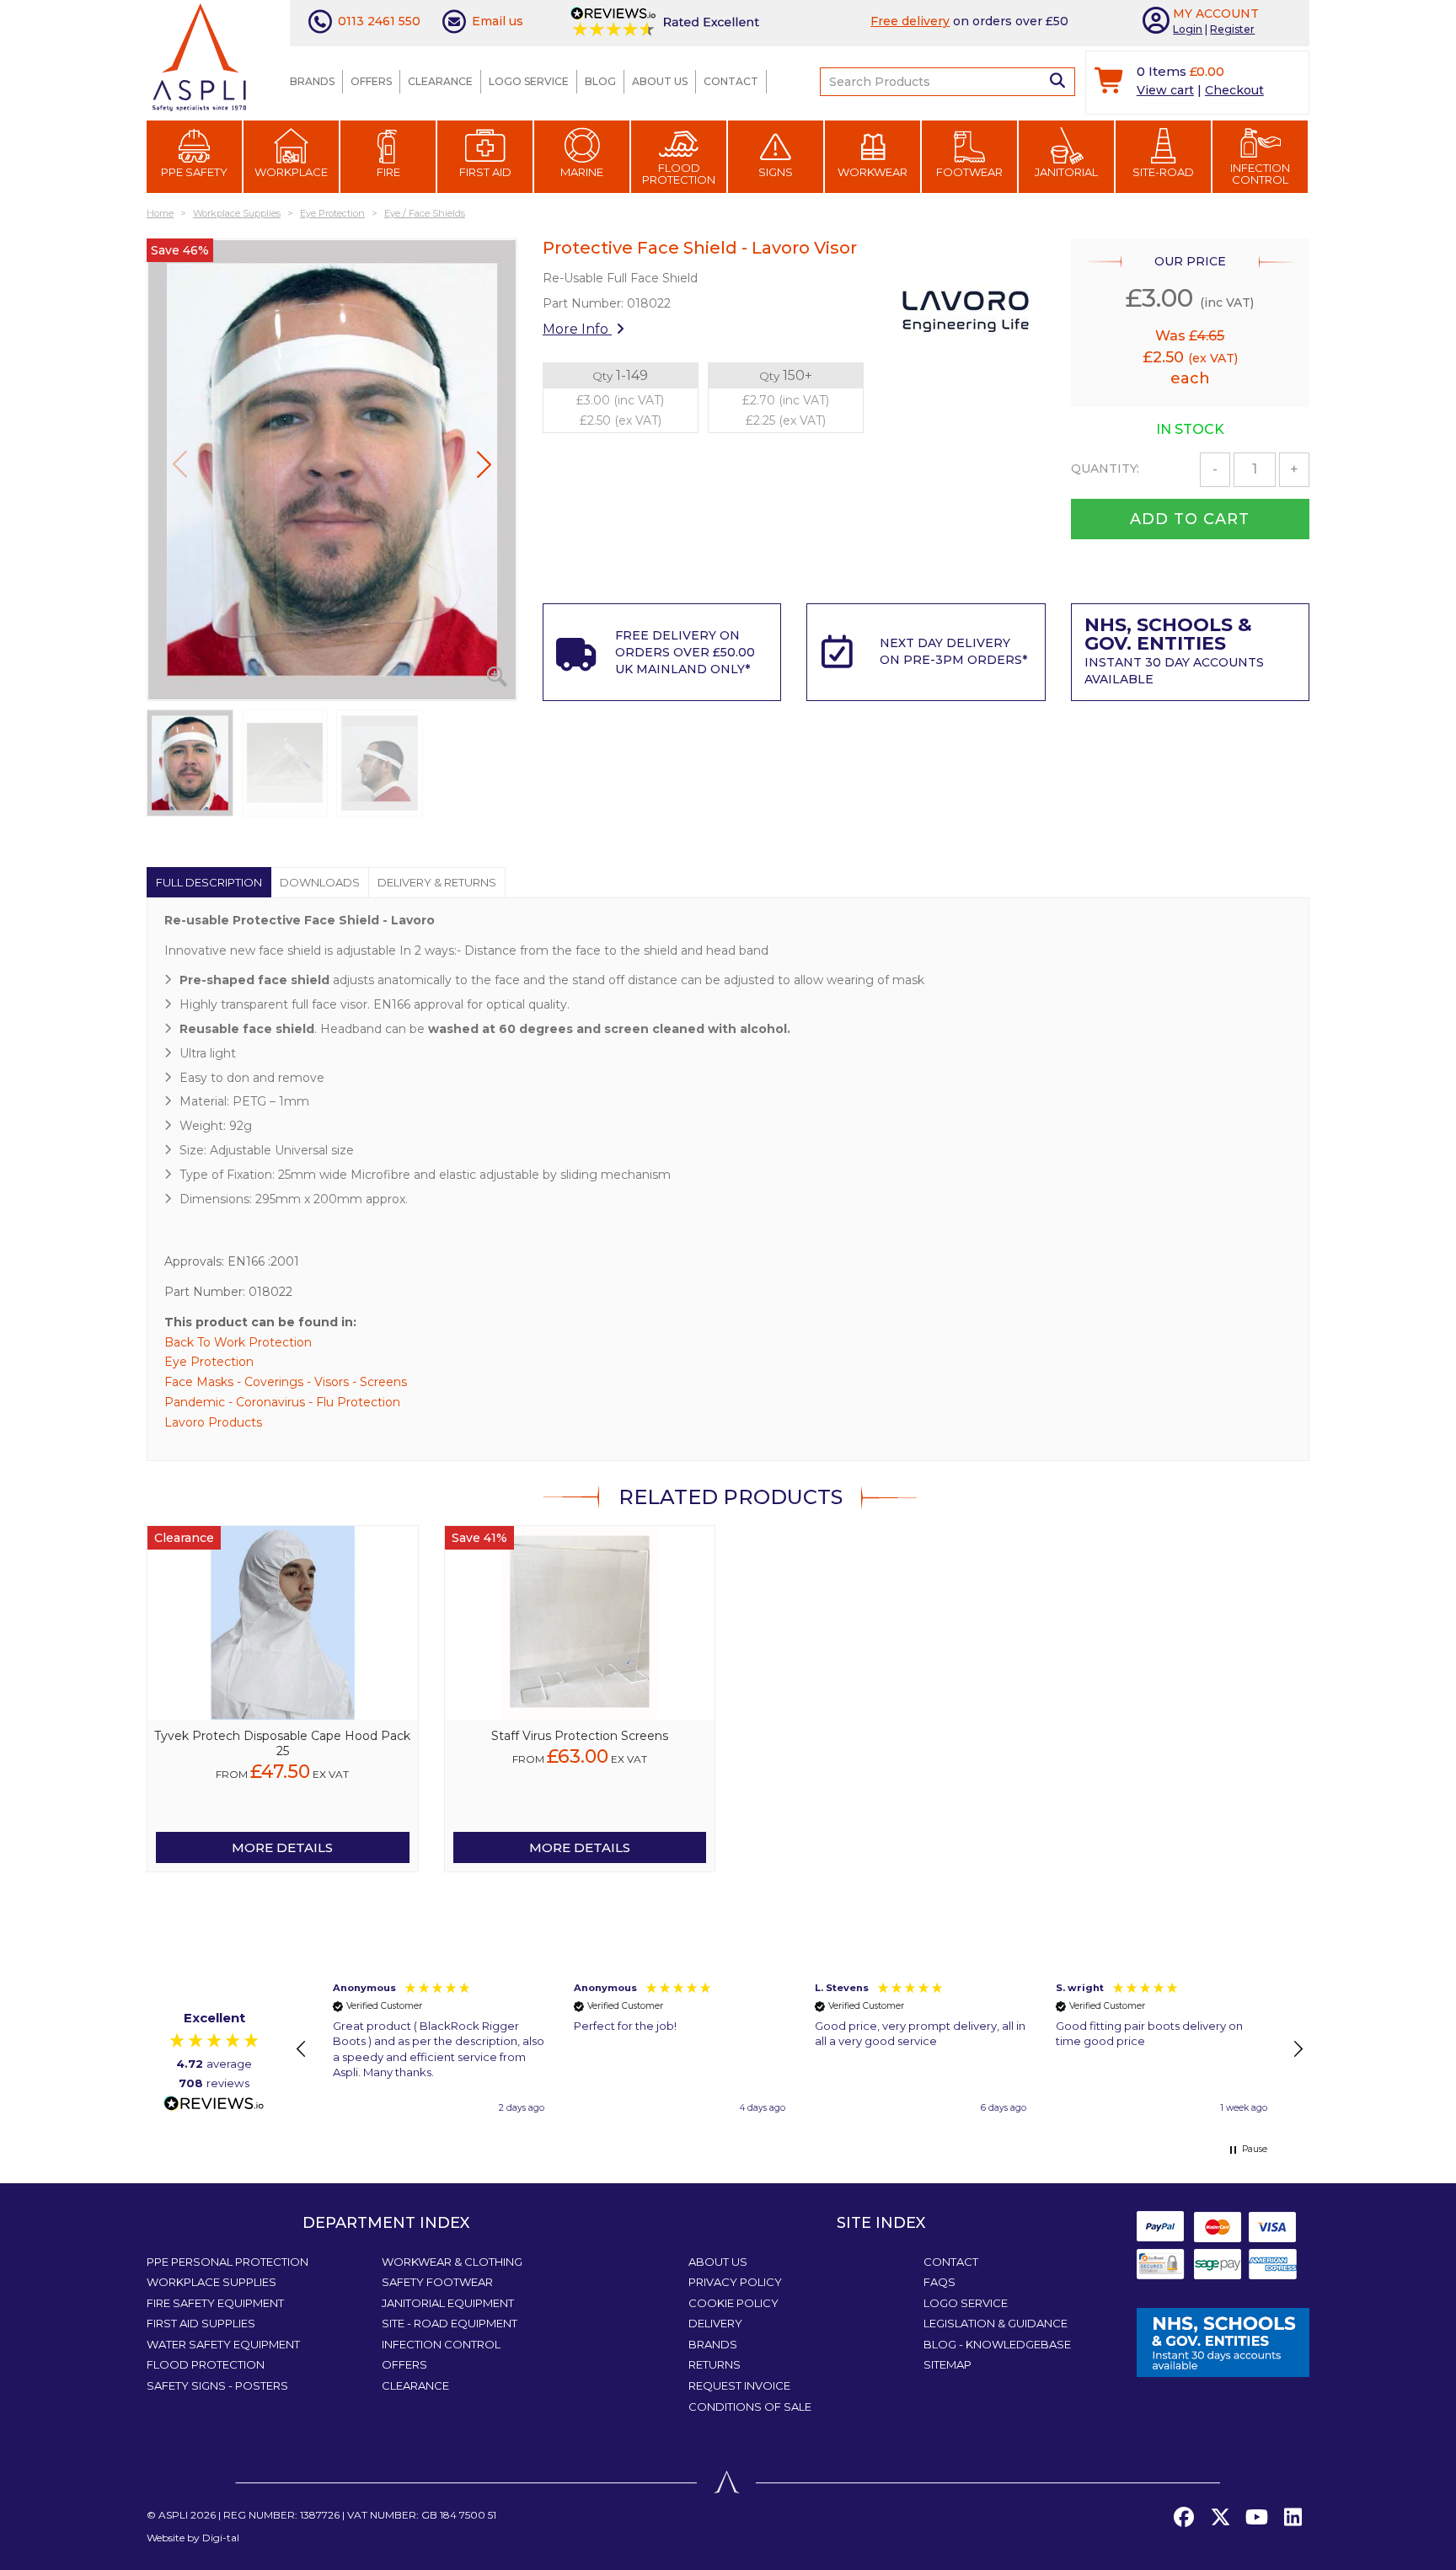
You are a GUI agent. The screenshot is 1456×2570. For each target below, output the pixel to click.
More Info (577, 329)
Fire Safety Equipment (215, 2303)
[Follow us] (1220, 2518)
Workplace (291, 172)
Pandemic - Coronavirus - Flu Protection (282, 1402)
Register (1232, 29)
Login (1188, 29)
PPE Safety (194, 172)
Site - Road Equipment (450, 2323)
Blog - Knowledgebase (997, 2344)
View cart (1165, 90)
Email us (498, 21)
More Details (282, 1847)
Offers (371, 81)
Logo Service (529, 81)
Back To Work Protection (238, 1342)
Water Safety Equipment (223, 2344)
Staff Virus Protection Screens (580, 1736)
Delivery (715, 2323)
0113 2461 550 (379, 21)
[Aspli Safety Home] (199, 56)
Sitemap (947, 2364)
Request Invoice (739, 2385)
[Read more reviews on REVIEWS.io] (214, 2104)
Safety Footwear (437, 2282)
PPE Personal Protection (227, 2262)
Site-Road (1163, 172)
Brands (312, 81)
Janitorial (1066, 172)
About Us (660, 81)
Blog (600, 81)
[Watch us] (1256, 2518)
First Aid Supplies (201, 2323)
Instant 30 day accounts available (1174, 653)
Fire (388, 172)
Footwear (969, 172)
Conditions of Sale (750, 2407)
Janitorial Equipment (448, 2303)
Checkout (1234, 90)
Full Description (209, 882)
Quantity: (1105, 468)
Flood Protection (679, 174)
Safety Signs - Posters (217, 2385)
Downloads (320, 882)
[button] (484, 464)
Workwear (873, 172)
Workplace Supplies (211, 2282)
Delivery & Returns (437, 882)
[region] (800, 2049)
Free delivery (910, 21)
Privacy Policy (735, 2282)
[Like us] (1184, 2518)
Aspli (173, 2515)
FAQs (939, 2282)
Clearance (440, 81)
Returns (715, 2364)
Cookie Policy (733, 2303)
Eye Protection (209, 1362)
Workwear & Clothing (452, 2262)
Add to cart (1190, 519)
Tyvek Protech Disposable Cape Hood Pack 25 (282, 1743)
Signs (776, 172)
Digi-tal (221, 2538)
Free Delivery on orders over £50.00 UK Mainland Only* (685, 652)
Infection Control (1260, 174)
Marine (582, 172)
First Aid (485, 172)
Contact (731, 81)
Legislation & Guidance (996, 2323)
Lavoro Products (213, 1422)
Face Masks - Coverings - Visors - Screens (286, 1382)
